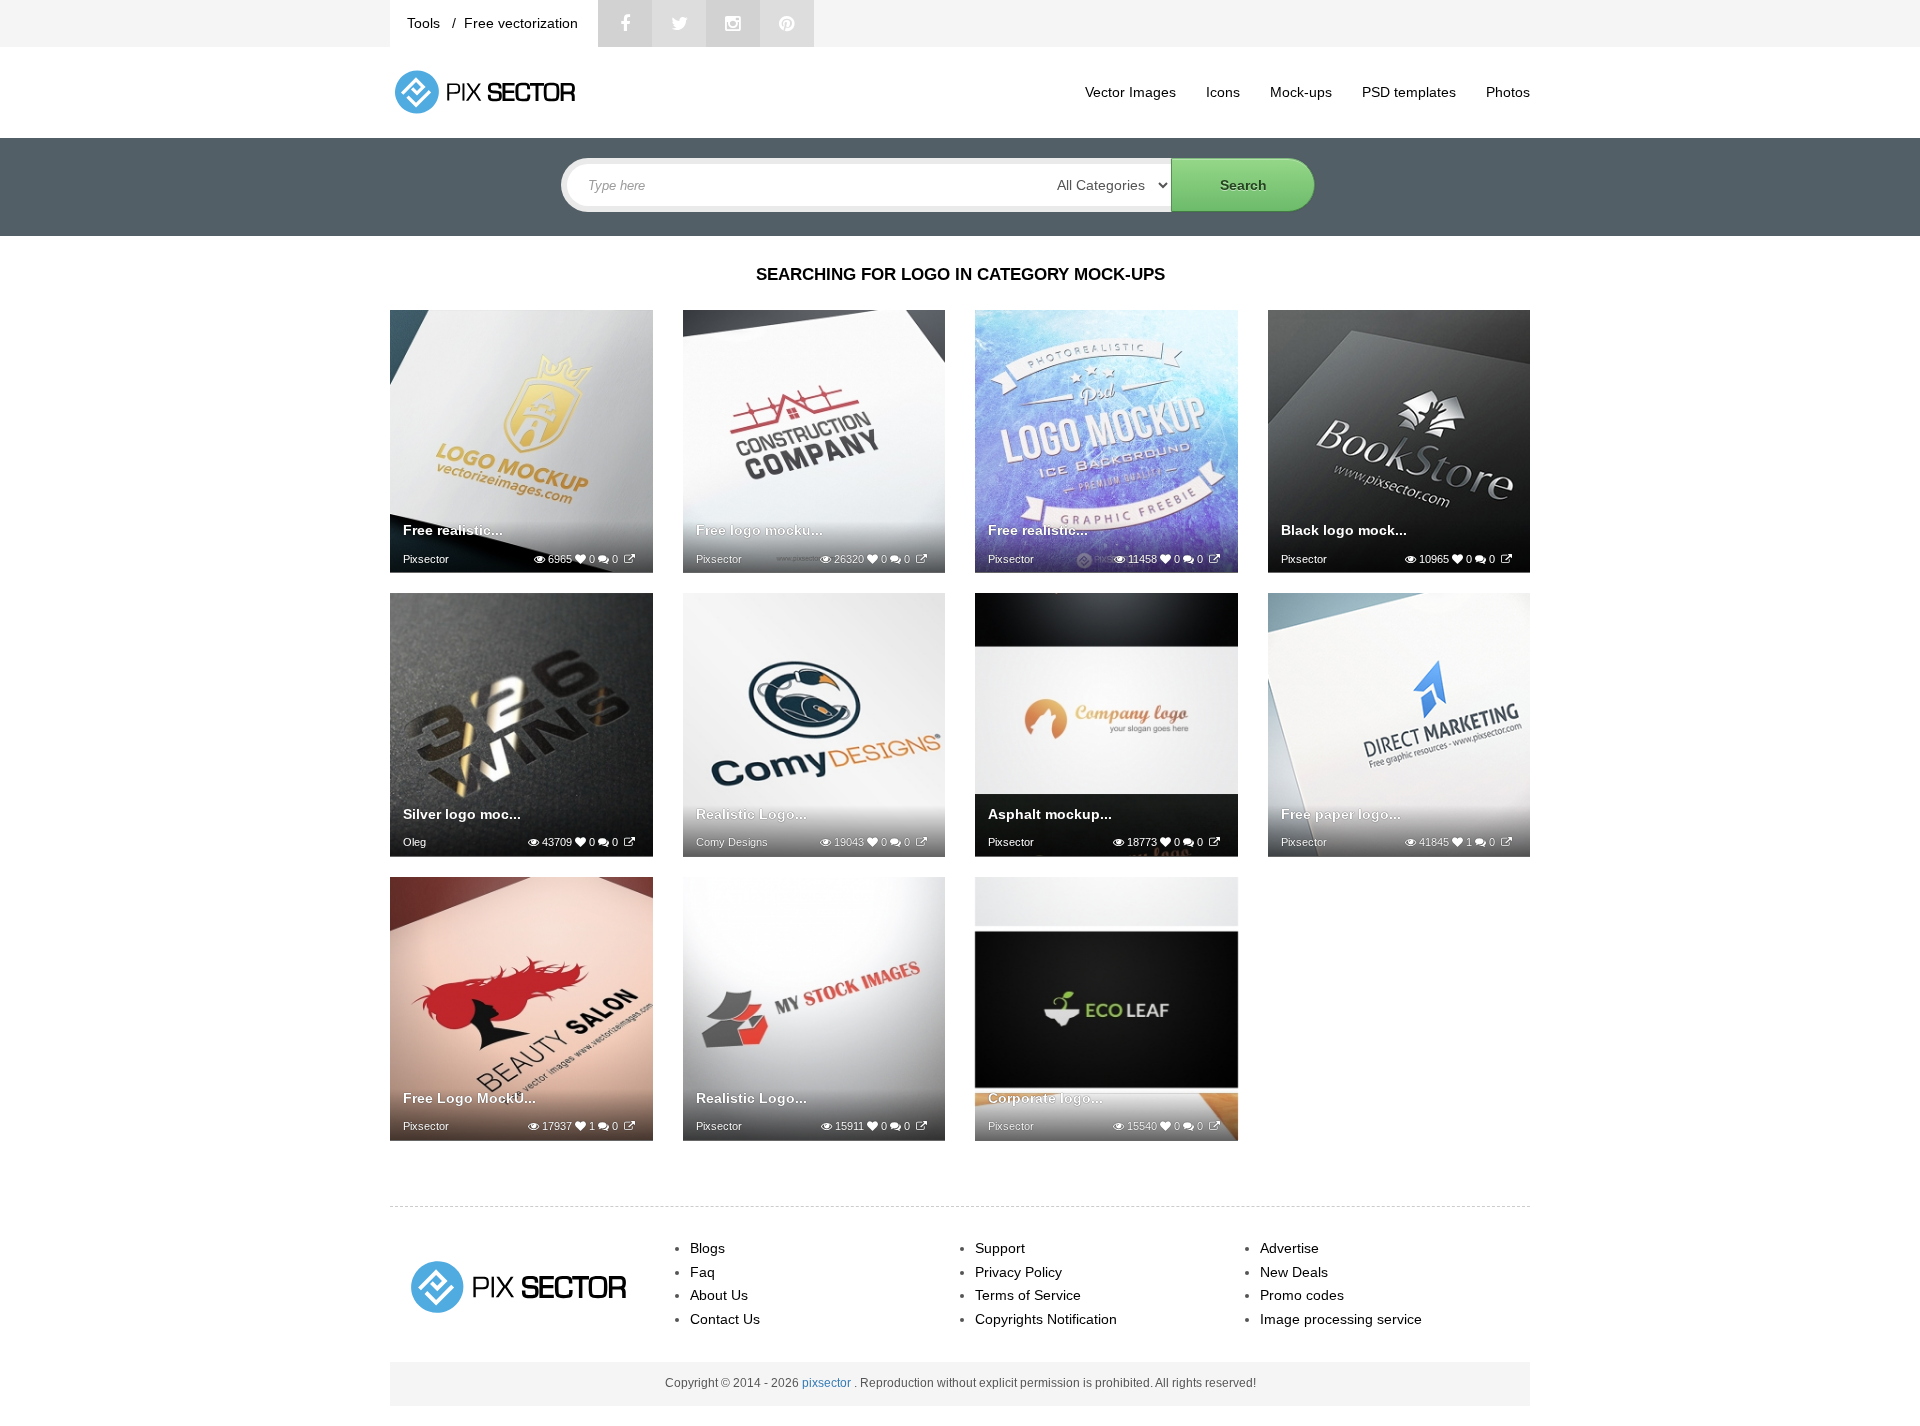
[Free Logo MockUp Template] (629, 1126)
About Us (719, 1295)
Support (1000, 1248)
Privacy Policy (1018, 1272)
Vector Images (1130, 92)
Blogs (707, 1248)
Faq (702, 1272)
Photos (1508, 92)
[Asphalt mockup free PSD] (1214, 842)
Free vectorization (521, 23)
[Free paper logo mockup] (1506, 842)
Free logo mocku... (759, 530)
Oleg (414, 842)
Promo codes (1302, 1295)
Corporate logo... (1045, 1098)
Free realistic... (453, 530)
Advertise (1289, 1248)
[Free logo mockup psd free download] (921, 559)
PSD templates (1409, 92)
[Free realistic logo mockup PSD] (629, 559)
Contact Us (725, 1319)
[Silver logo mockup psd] (629, 842)
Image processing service (1341, 1319)
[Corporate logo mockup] (1214, 1126)
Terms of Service (1028, 1295)
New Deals (1294, 1272)
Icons (1223, 92)
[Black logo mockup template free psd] (1506, 559)
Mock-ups (1301, 92)
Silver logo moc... (462, 814)
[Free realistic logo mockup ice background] (1214, 559)
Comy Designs (732, 842)
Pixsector (426, 559)
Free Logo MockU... (469, 1098)
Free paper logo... (1341, 814)
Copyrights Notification (1046, 1319)
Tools (425, 23)
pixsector (828, 1383)
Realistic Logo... (751, 814)
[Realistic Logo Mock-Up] (921, 842)
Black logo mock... (1344, 530)
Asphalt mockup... (1050, 814)
